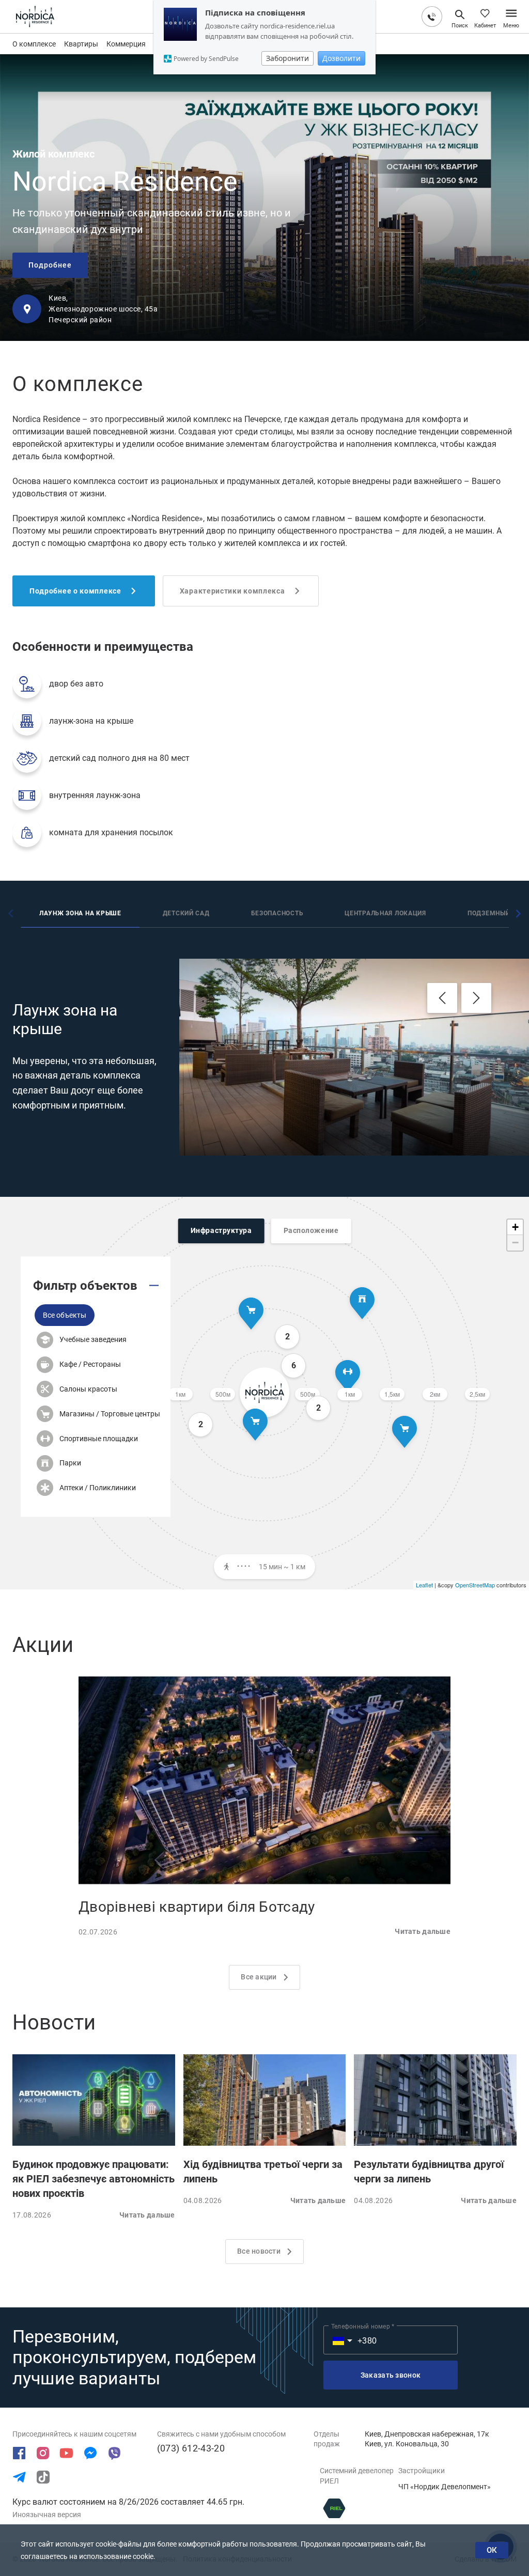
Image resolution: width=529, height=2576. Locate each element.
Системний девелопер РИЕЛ (357, 2476)
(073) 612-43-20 (191, 2448)
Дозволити (341, 58)
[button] (65, 1315)
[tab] (80, 915)
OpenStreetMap (475, 1585)
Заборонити (287, 58)
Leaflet (424, 1585)
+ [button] (515, 1227)
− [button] (515, 1243)
